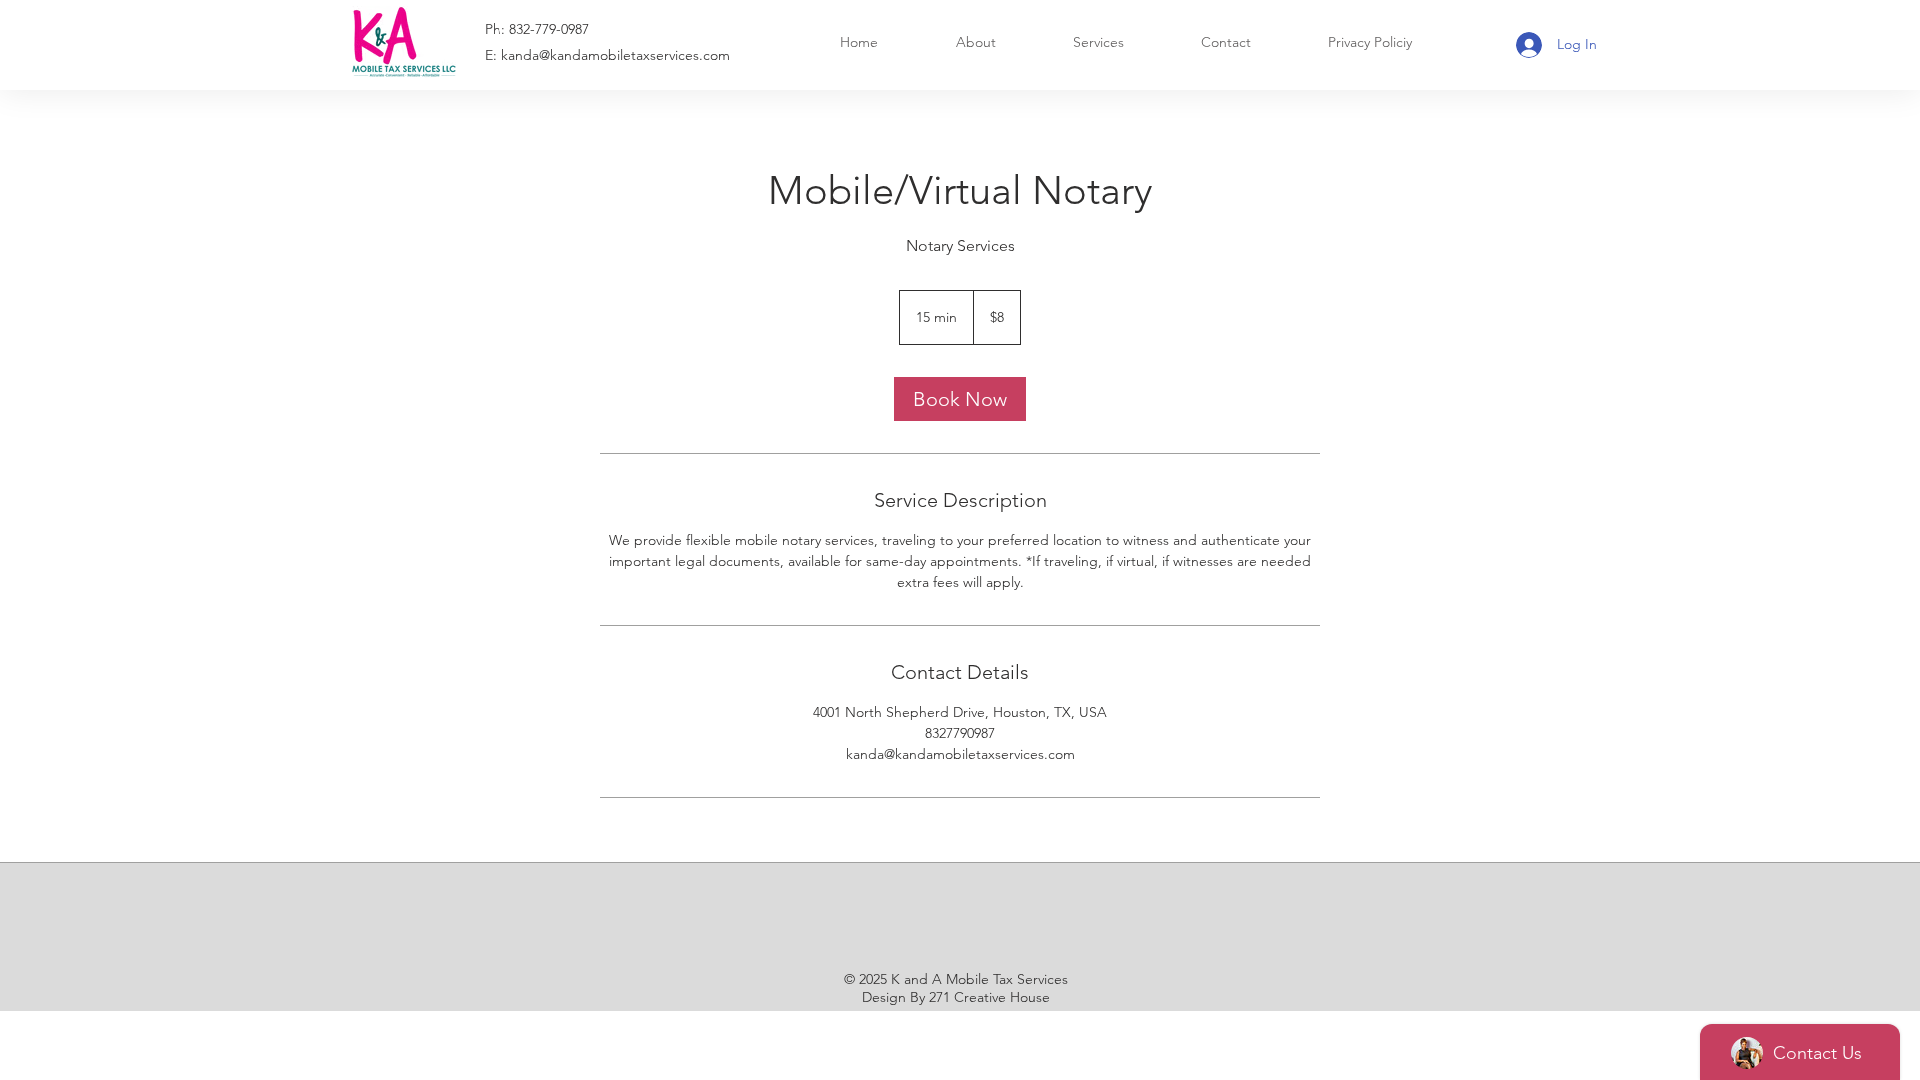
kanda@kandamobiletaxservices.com (615, 55)
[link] (960, 399)
